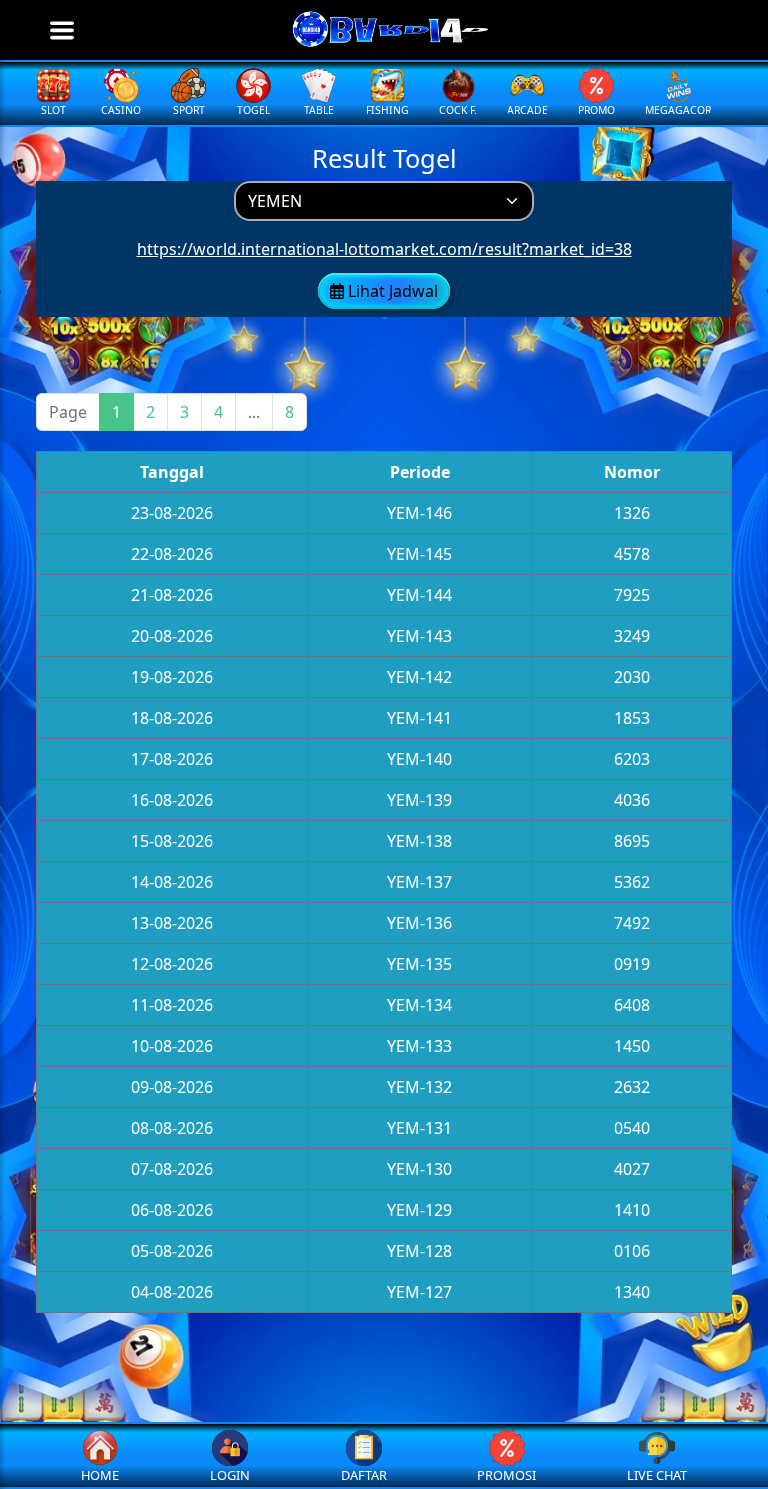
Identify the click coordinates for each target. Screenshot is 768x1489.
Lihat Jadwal (391, 291)
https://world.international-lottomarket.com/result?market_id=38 (384, 249)
